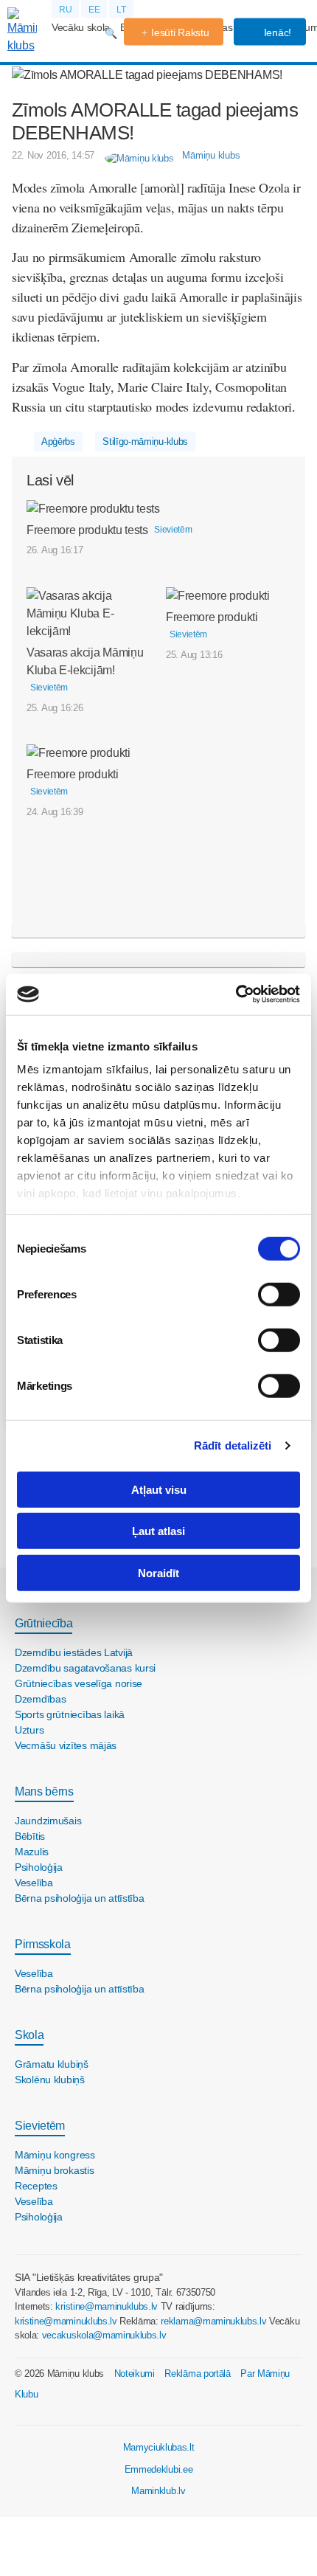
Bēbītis (30, 1836)
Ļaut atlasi (158, 1531)
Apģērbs (58, 442)
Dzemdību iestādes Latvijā (74, 1652)
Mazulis (32, 1852)
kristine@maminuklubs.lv (107, 2306)
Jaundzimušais (48, 1821)
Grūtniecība (43, 1623)
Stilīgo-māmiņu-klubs (145, 442)
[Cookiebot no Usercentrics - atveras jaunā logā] (236, 994)
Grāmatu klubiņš (52, 2064)
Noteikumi (135, 2374)
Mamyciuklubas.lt (159, 2447)
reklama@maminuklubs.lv (213, 2321)
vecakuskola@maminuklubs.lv (104, 2335)
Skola (29, 2035)
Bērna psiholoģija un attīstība (80, 1898)
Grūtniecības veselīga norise (79, 1683)
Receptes (36, 2186)
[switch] (279, 1294)
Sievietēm (40, 2126)
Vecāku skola (81, 27)
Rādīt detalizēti (233, 1445)
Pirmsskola (43, 1944)
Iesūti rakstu (180, 32)
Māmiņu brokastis (55, 2170)
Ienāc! (276, 32)
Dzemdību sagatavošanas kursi (85, 1668)
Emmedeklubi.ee (159, 2469)
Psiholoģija (39, 1867)
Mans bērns (44, 1791)
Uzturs (29, 1730)
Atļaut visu (159, 1489)
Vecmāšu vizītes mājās (66, 1745)
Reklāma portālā (197, 2374)
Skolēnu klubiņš (50, 2080)
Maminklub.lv (158, 2491)
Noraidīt (158, 1572)
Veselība (34, 1883)
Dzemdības (40, 1699)
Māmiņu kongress (55, 2155)
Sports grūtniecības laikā (70, 1714)
